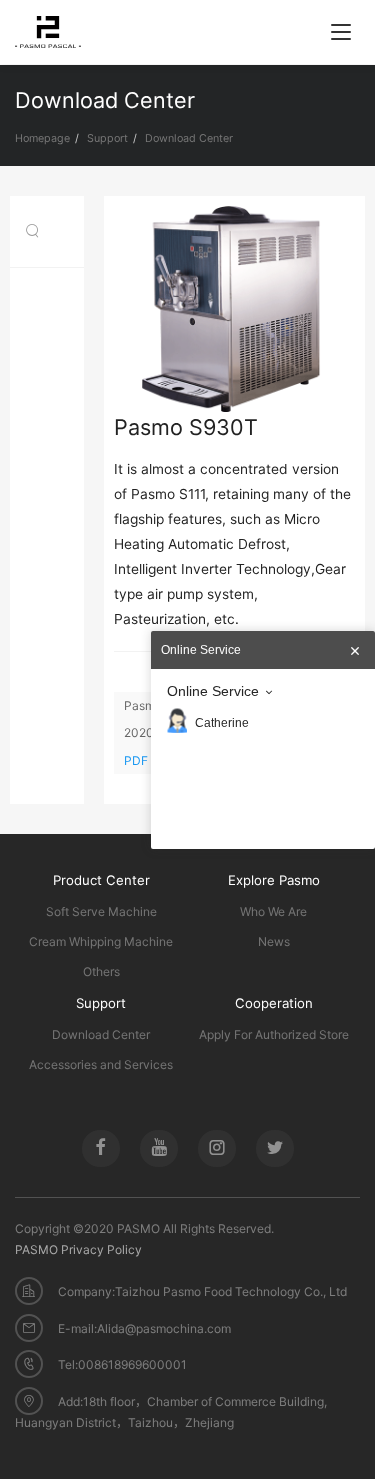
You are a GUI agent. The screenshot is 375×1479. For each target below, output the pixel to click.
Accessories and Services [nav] (101, 1064)
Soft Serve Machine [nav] (101, 911)
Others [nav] (101, 971)
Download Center (189, 138)
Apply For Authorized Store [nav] (274, 1034)
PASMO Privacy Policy (78, 1249)
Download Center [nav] (101, 1034)
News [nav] (274, 941)
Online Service (213, 691)
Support (107, 138)
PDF (137, 760)
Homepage (42, 138)
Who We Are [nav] (273, 911)
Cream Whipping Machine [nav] (101, 941)
